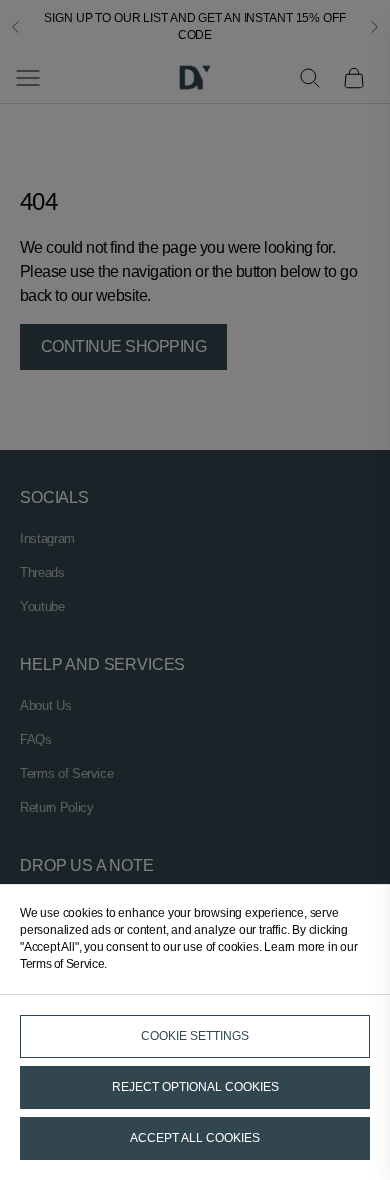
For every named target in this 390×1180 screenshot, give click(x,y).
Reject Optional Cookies (195, 1087)
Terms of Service (62, 964)
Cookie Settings (195, 1036)
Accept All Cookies (195, 1138)
